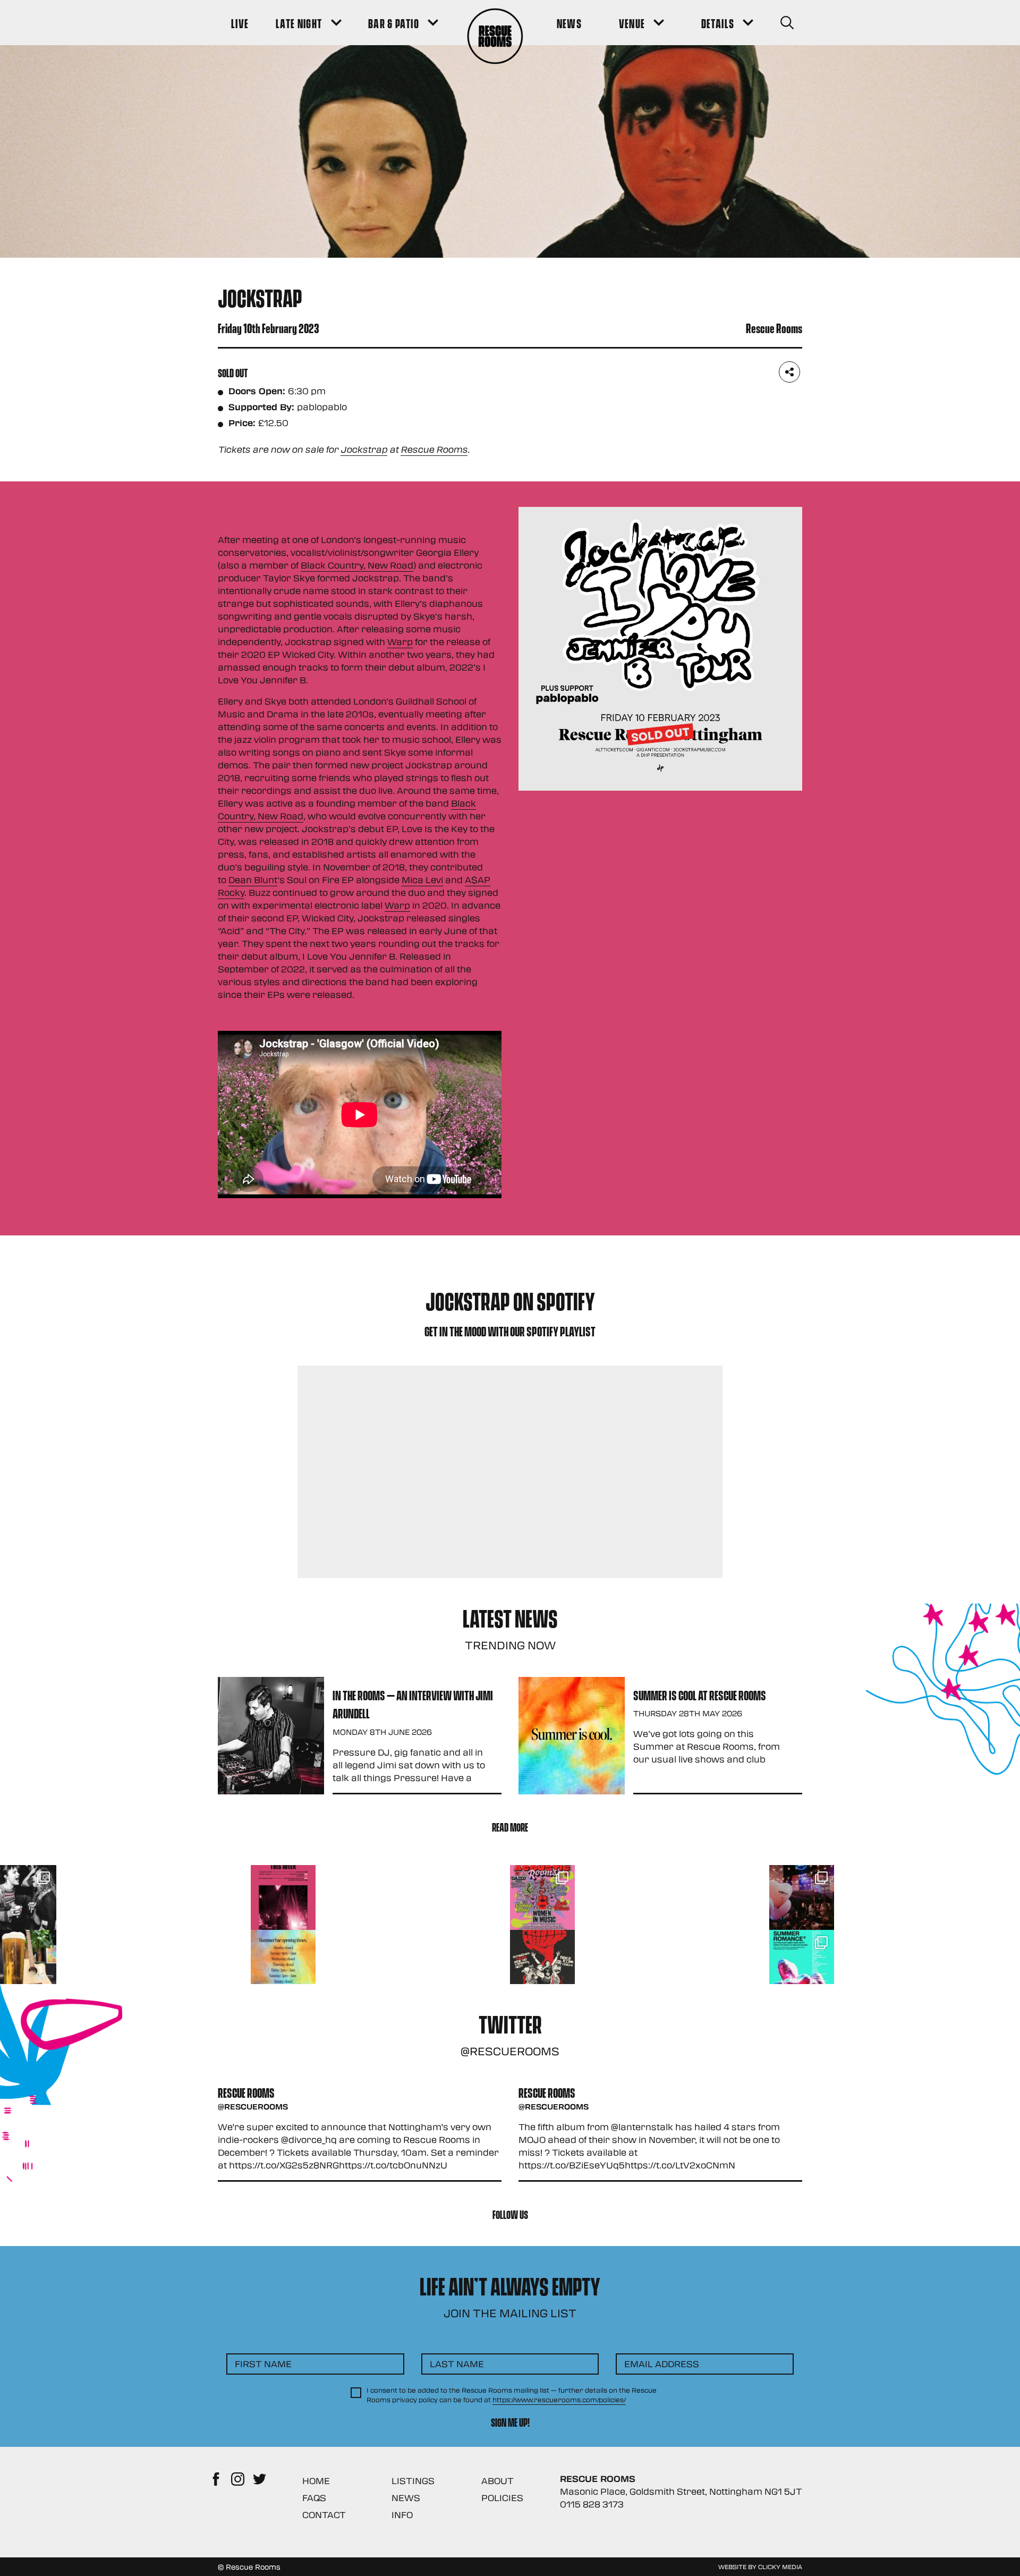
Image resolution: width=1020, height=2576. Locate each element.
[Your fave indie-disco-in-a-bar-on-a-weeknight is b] (542, 1962)
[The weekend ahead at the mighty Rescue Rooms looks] (283, 1897)
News (406, 2498)
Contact (324, 2515)
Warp (400, 642)
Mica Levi (422, 880)
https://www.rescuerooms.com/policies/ (559, 2400)
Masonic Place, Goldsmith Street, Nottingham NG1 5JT (681, 2491)
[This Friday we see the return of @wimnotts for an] (542, 1897)
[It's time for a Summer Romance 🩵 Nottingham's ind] (802, 1962)
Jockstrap (364, 449)
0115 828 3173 (592, 2504)
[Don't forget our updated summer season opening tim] (283, 1962)
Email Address (662, 2364)
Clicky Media (780, 2566)
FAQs (314, 2498)
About (498, 2481)
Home (316, 2481)
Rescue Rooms (434, 449)
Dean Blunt (253, 880)
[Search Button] (787, 23)
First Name (263, 2364)
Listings (413, 2481)
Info (402, 2515)
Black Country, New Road (357, 565)
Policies (502, 2498)
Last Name (457, 2364)
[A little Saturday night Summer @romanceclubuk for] (802, 1897)
